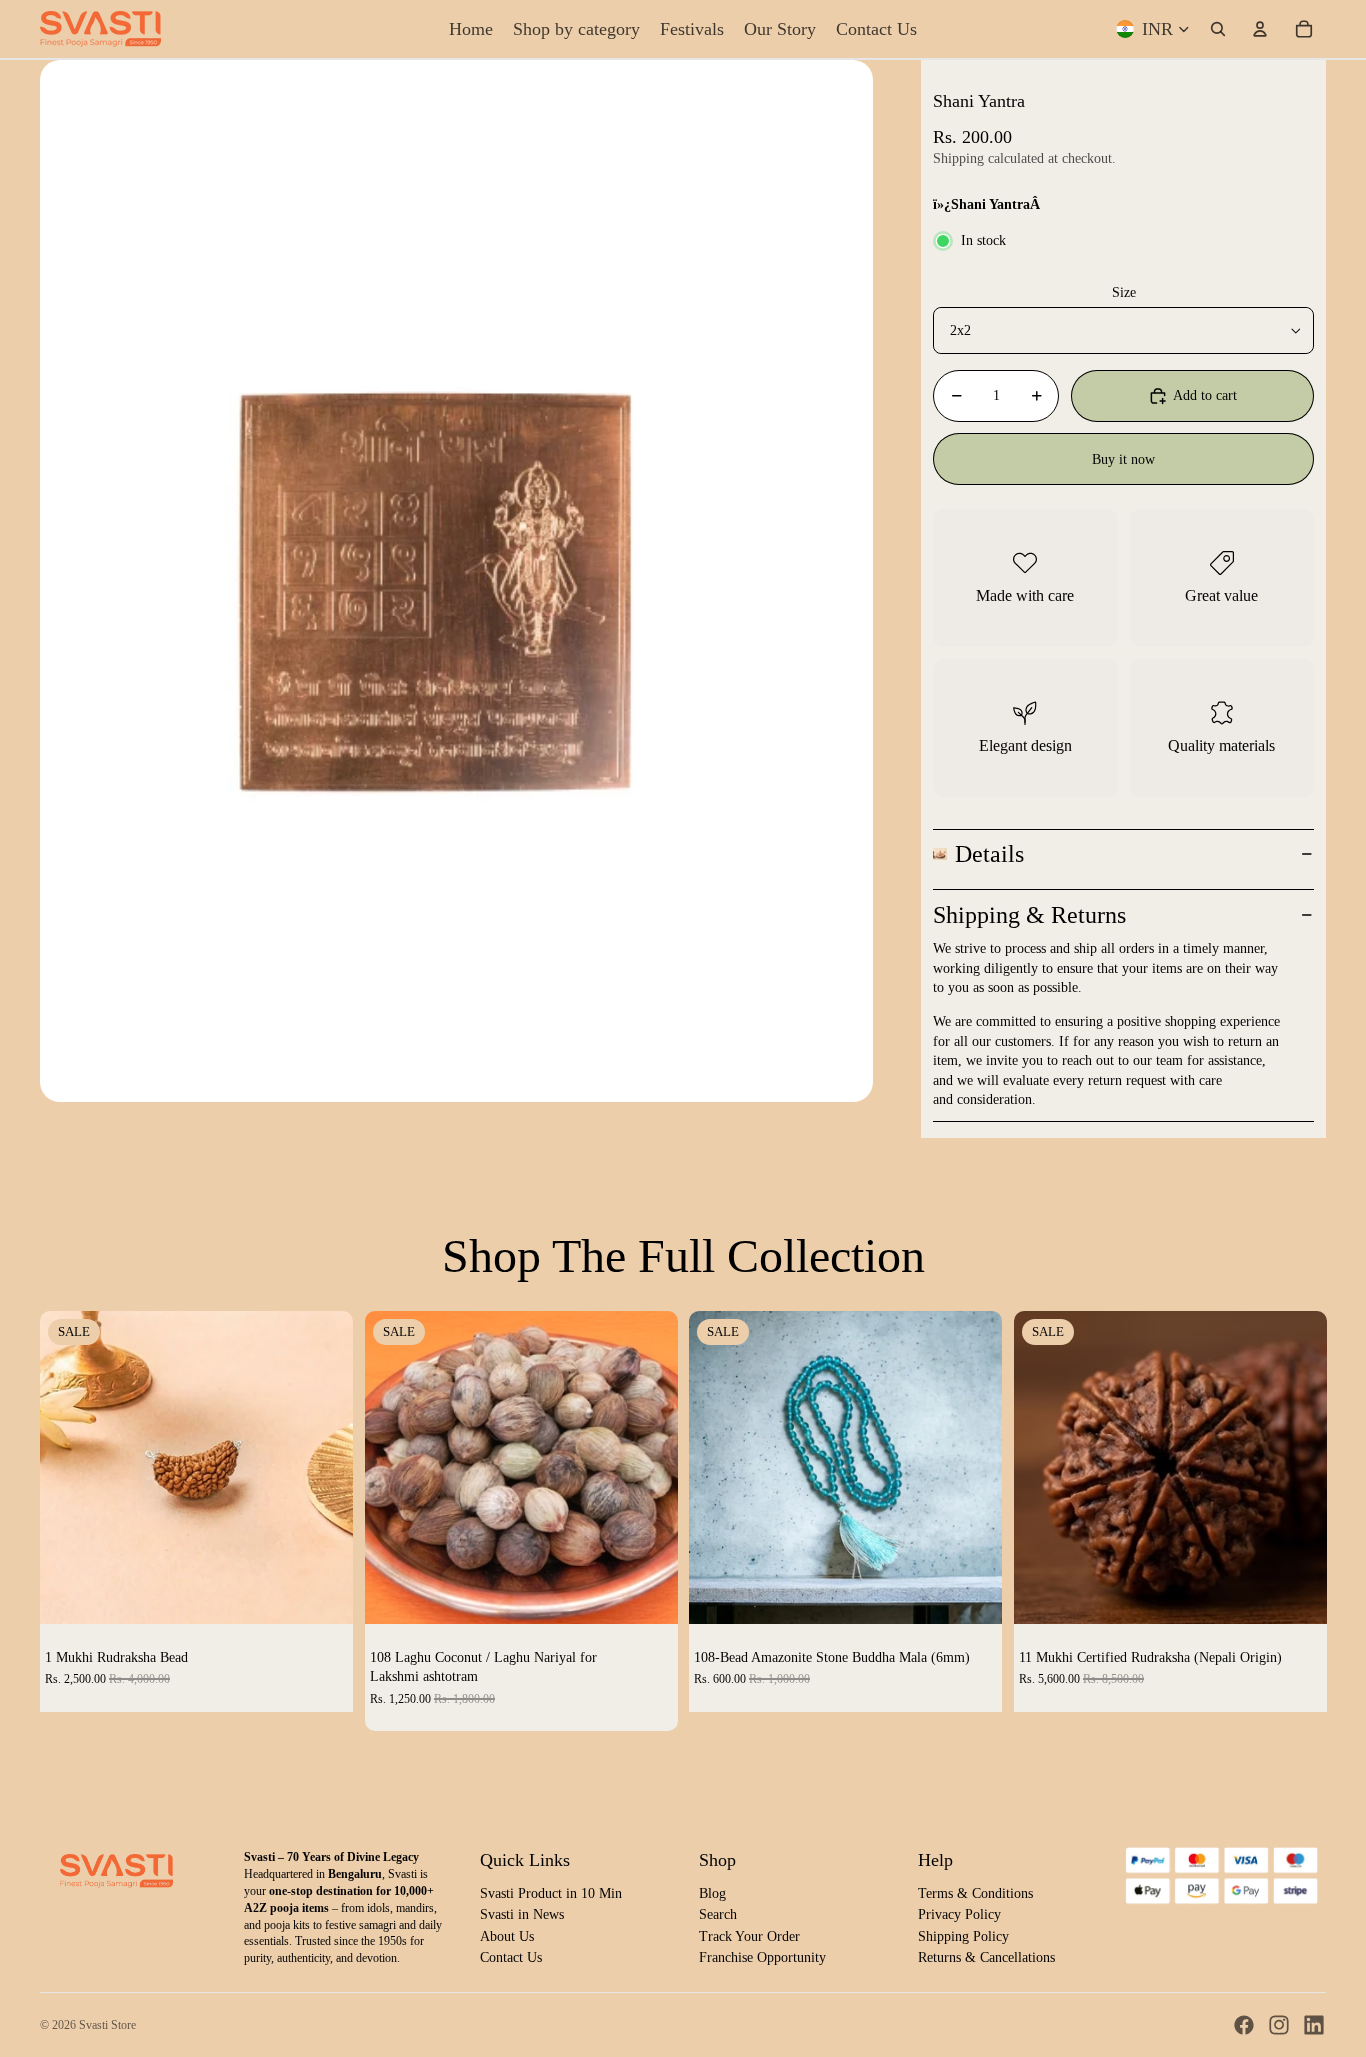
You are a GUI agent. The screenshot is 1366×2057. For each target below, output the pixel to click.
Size (1124, 292)
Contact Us (511, 1957)
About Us (507, 1936)
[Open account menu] (1260, 29)
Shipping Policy (963, 1936)
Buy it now (1123, 459)
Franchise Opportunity (762, 1957)
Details (989, 854)
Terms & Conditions (975, 1893)
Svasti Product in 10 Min (551, 1893)
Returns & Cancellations (986, 1957)
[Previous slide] (70, 1467)
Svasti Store (107, 2025)
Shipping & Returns (1029, 915)
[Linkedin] (1314, 2025)
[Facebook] (1244, 2025)
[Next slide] (323, 1467)
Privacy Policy (959, 1914)
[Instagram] (1279, 2025)
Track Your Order (749, 1936)
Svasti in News (522, 1914)
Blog (712, 1893)
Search (718, 1914)
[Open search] (1218, 29)
